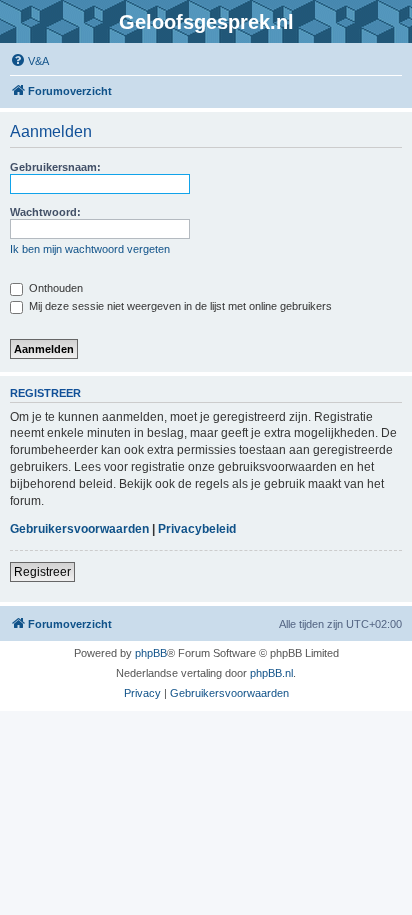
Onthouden (54, 288)
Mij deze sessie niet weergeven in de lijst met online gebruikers (179, 306)
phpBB (151, 653)
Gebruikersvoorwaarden (79, 529)
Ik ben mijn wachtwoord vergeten (90, 249)
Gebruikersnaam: (55, 167)
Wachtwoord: (45, 212)
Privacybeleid (197, 529)
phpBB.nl (271, 673)
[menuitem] (29, 61)
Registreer (42, 572)
